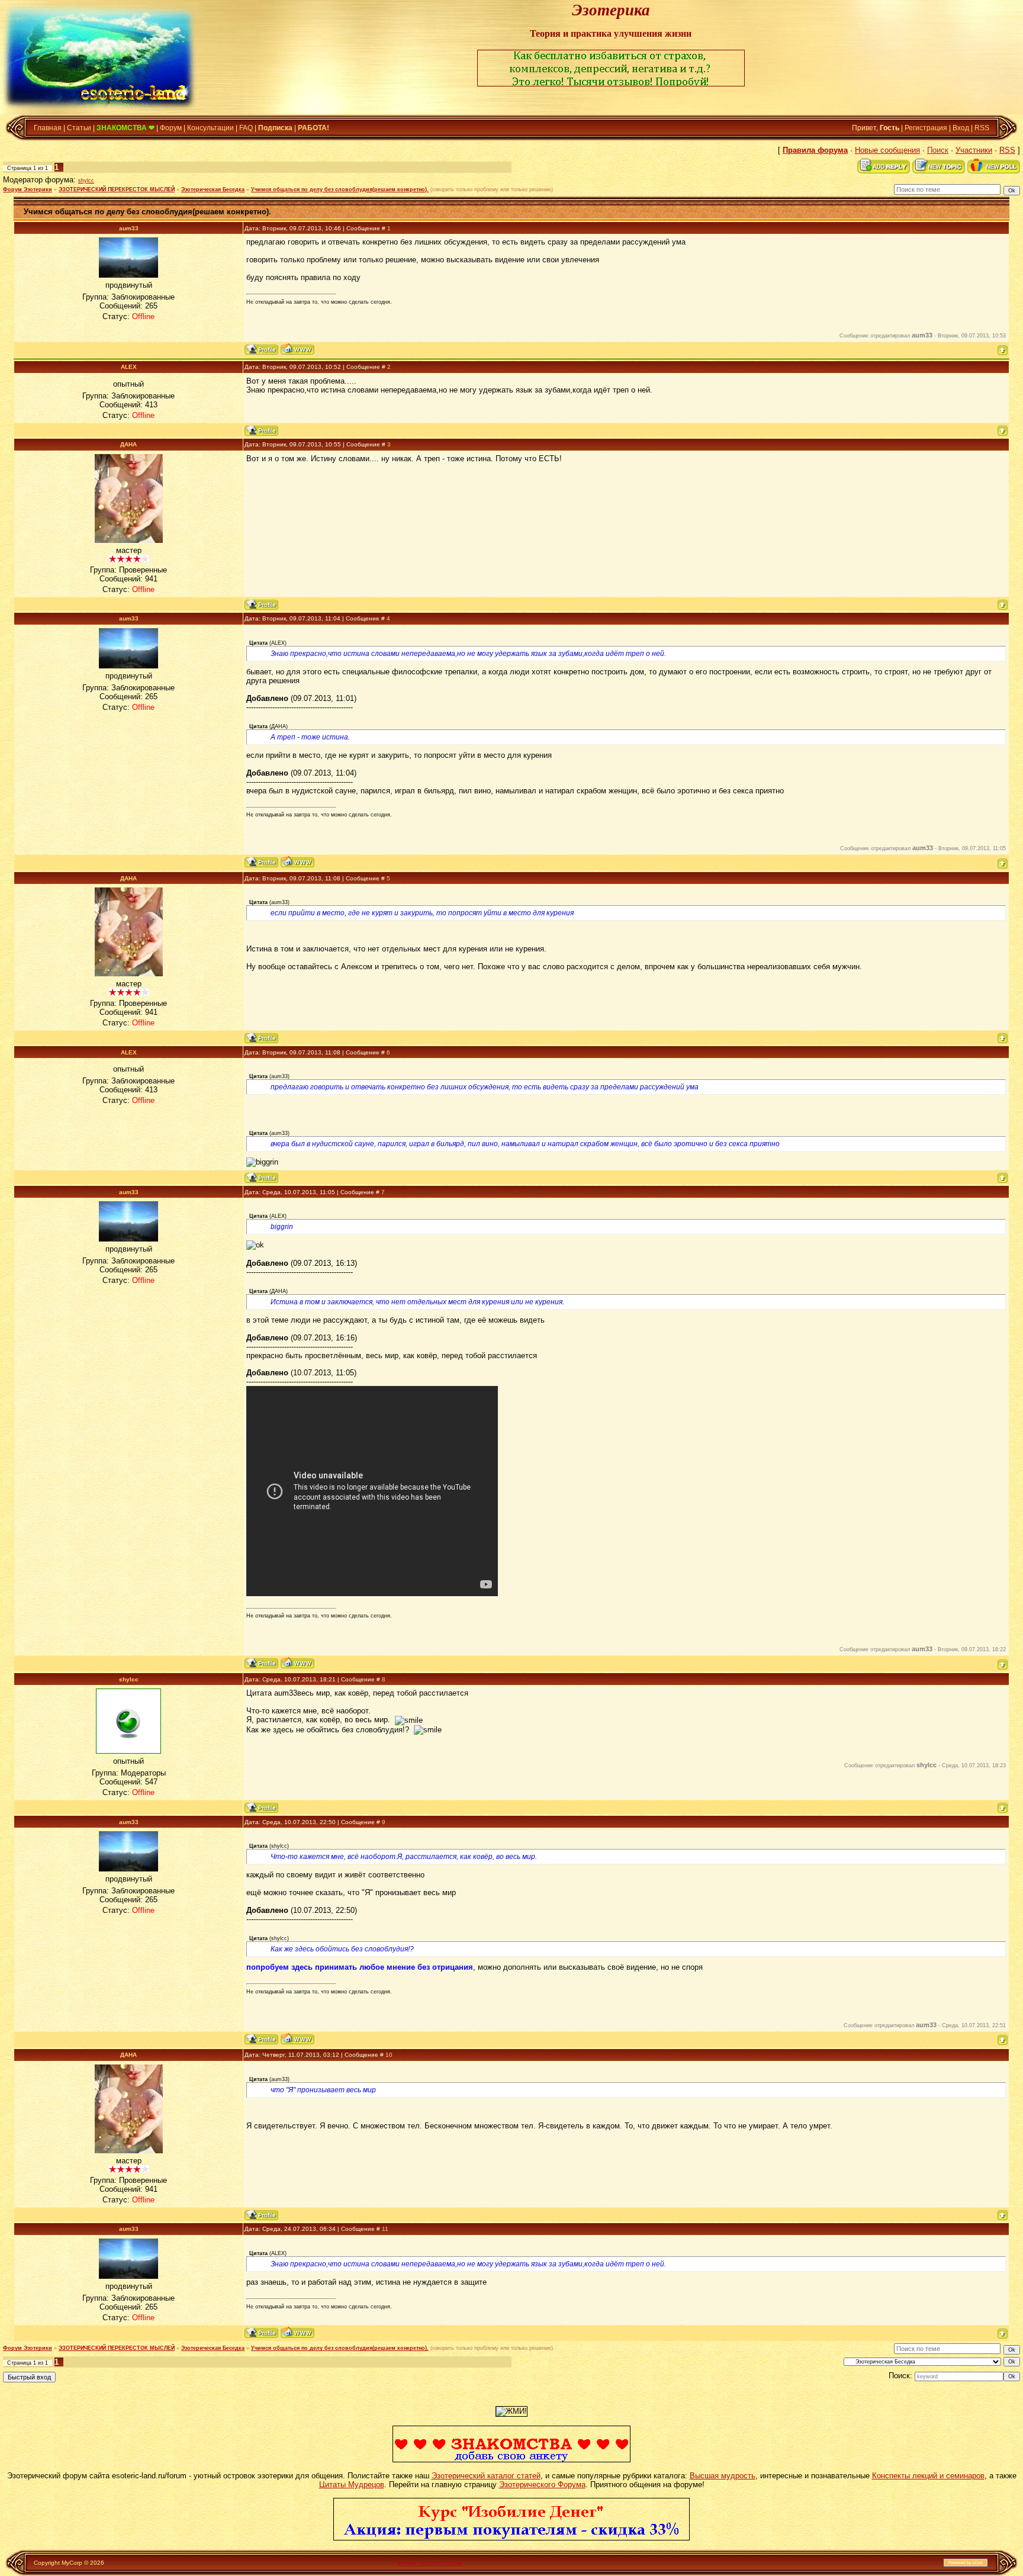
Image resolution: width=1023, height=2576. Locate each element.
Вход (961, 128)
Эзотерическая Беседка (213, 189)
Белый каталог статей (430, 2563)
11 (385, 2229)
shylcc (86, 181)
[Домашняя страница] (297, 349)
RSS (982, 128)
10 (389, 2055)
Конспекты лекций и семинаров (928, 2476)
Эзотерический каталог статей (486, 2476)
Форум (171, 128)
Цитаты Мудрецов (352, 2485)
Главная (48, 128)
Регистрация (926, 128)
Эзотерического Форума (542, 2485)
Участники (974, 150)
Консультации (210, 128)
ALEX (129, 367)
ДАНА (128, 444)
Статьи (79, 128)
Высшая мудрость (723, 2476)
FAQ (246, 128)
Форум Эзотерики (28, 189)
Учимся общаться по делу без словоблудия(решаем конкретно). (340, 189)
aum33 (129, 228)
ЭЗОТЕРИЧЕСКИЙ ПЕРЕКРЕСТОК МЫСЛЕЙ (117, 189)
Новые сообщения (887, 150)
